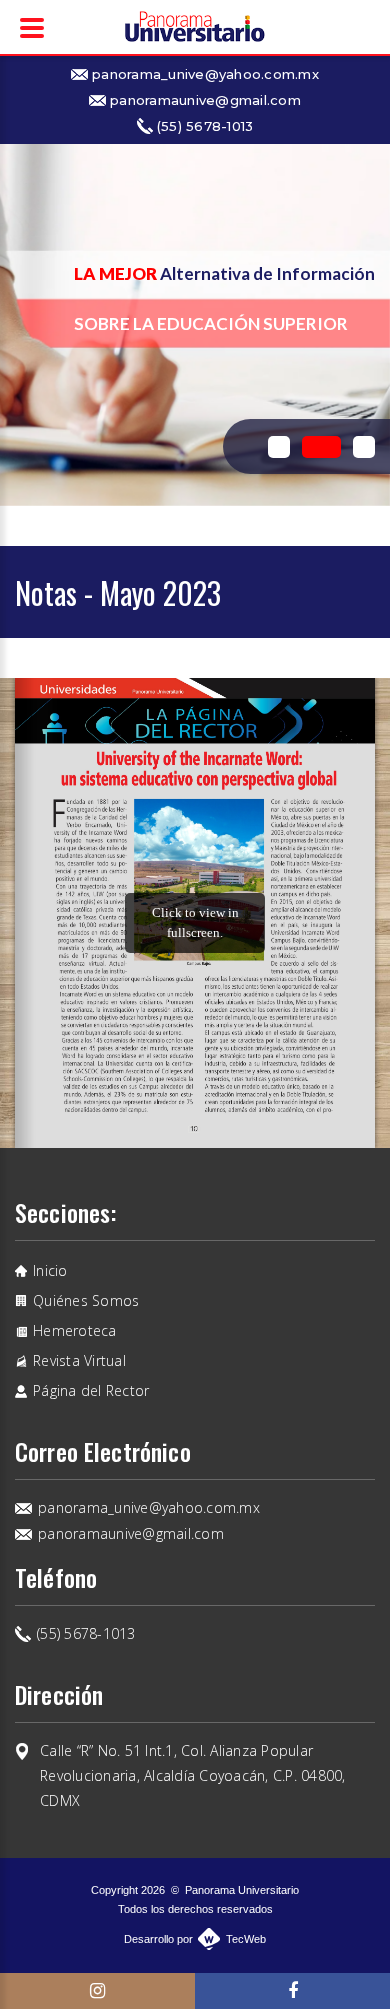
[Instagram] (97, 1991)
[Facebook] (292, 1991)
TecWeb (246, 1939)
